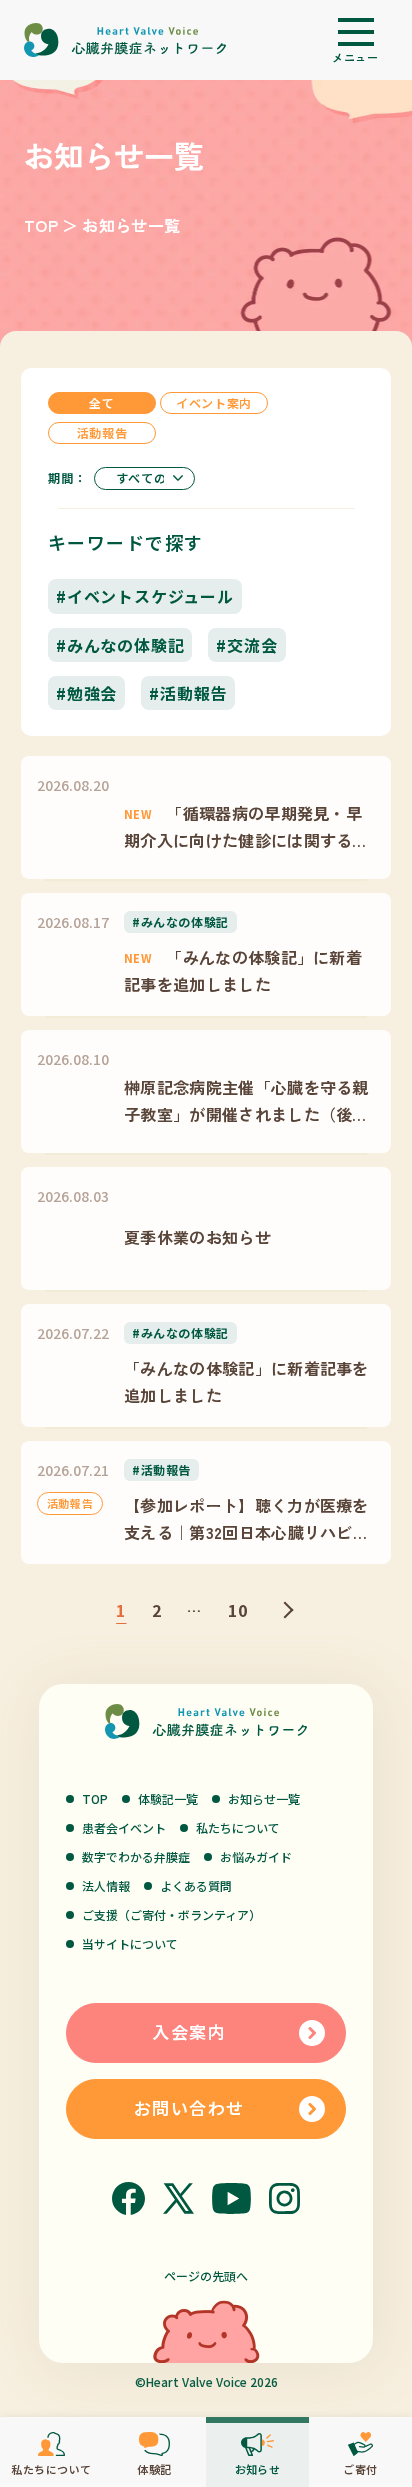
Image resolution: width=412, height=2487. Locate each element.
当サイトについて (130, 1943)
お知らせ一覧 (264, 1798)
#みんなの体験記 (120, 645)
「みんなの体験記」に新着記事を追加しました (243, 970)
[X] (178, 2198)
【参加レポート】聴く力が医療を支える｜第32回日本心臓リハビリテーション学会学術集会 (246, 1519)
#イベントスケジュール (145, 596)
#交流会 (246, 645)
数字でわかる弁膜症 (136, 1856)
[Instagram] (284, 2198)
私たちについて (238, 1827)
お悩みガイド (256, 1856)
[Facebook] (128, 2198)
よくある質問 (196, 1885)
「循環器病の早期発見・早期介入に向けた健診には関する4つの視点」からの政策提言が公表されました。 (246, 827)
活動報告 (102, 432)
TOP (41, 225)
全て (101, 402)
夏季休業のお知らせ (197, 1237)
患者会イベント (124, 1827)
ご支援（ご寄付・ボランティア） (171, 1914)
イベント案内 (214, 402)
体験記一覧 (168, 1798)
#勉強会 (86, 693)
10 (238, 1610)
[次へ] (285, 1610)
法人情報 (106, 1885)
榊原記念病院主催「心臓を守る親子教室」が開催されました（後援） (246, 1101)
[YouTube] (231, 2198)
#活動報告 (188, 693)
